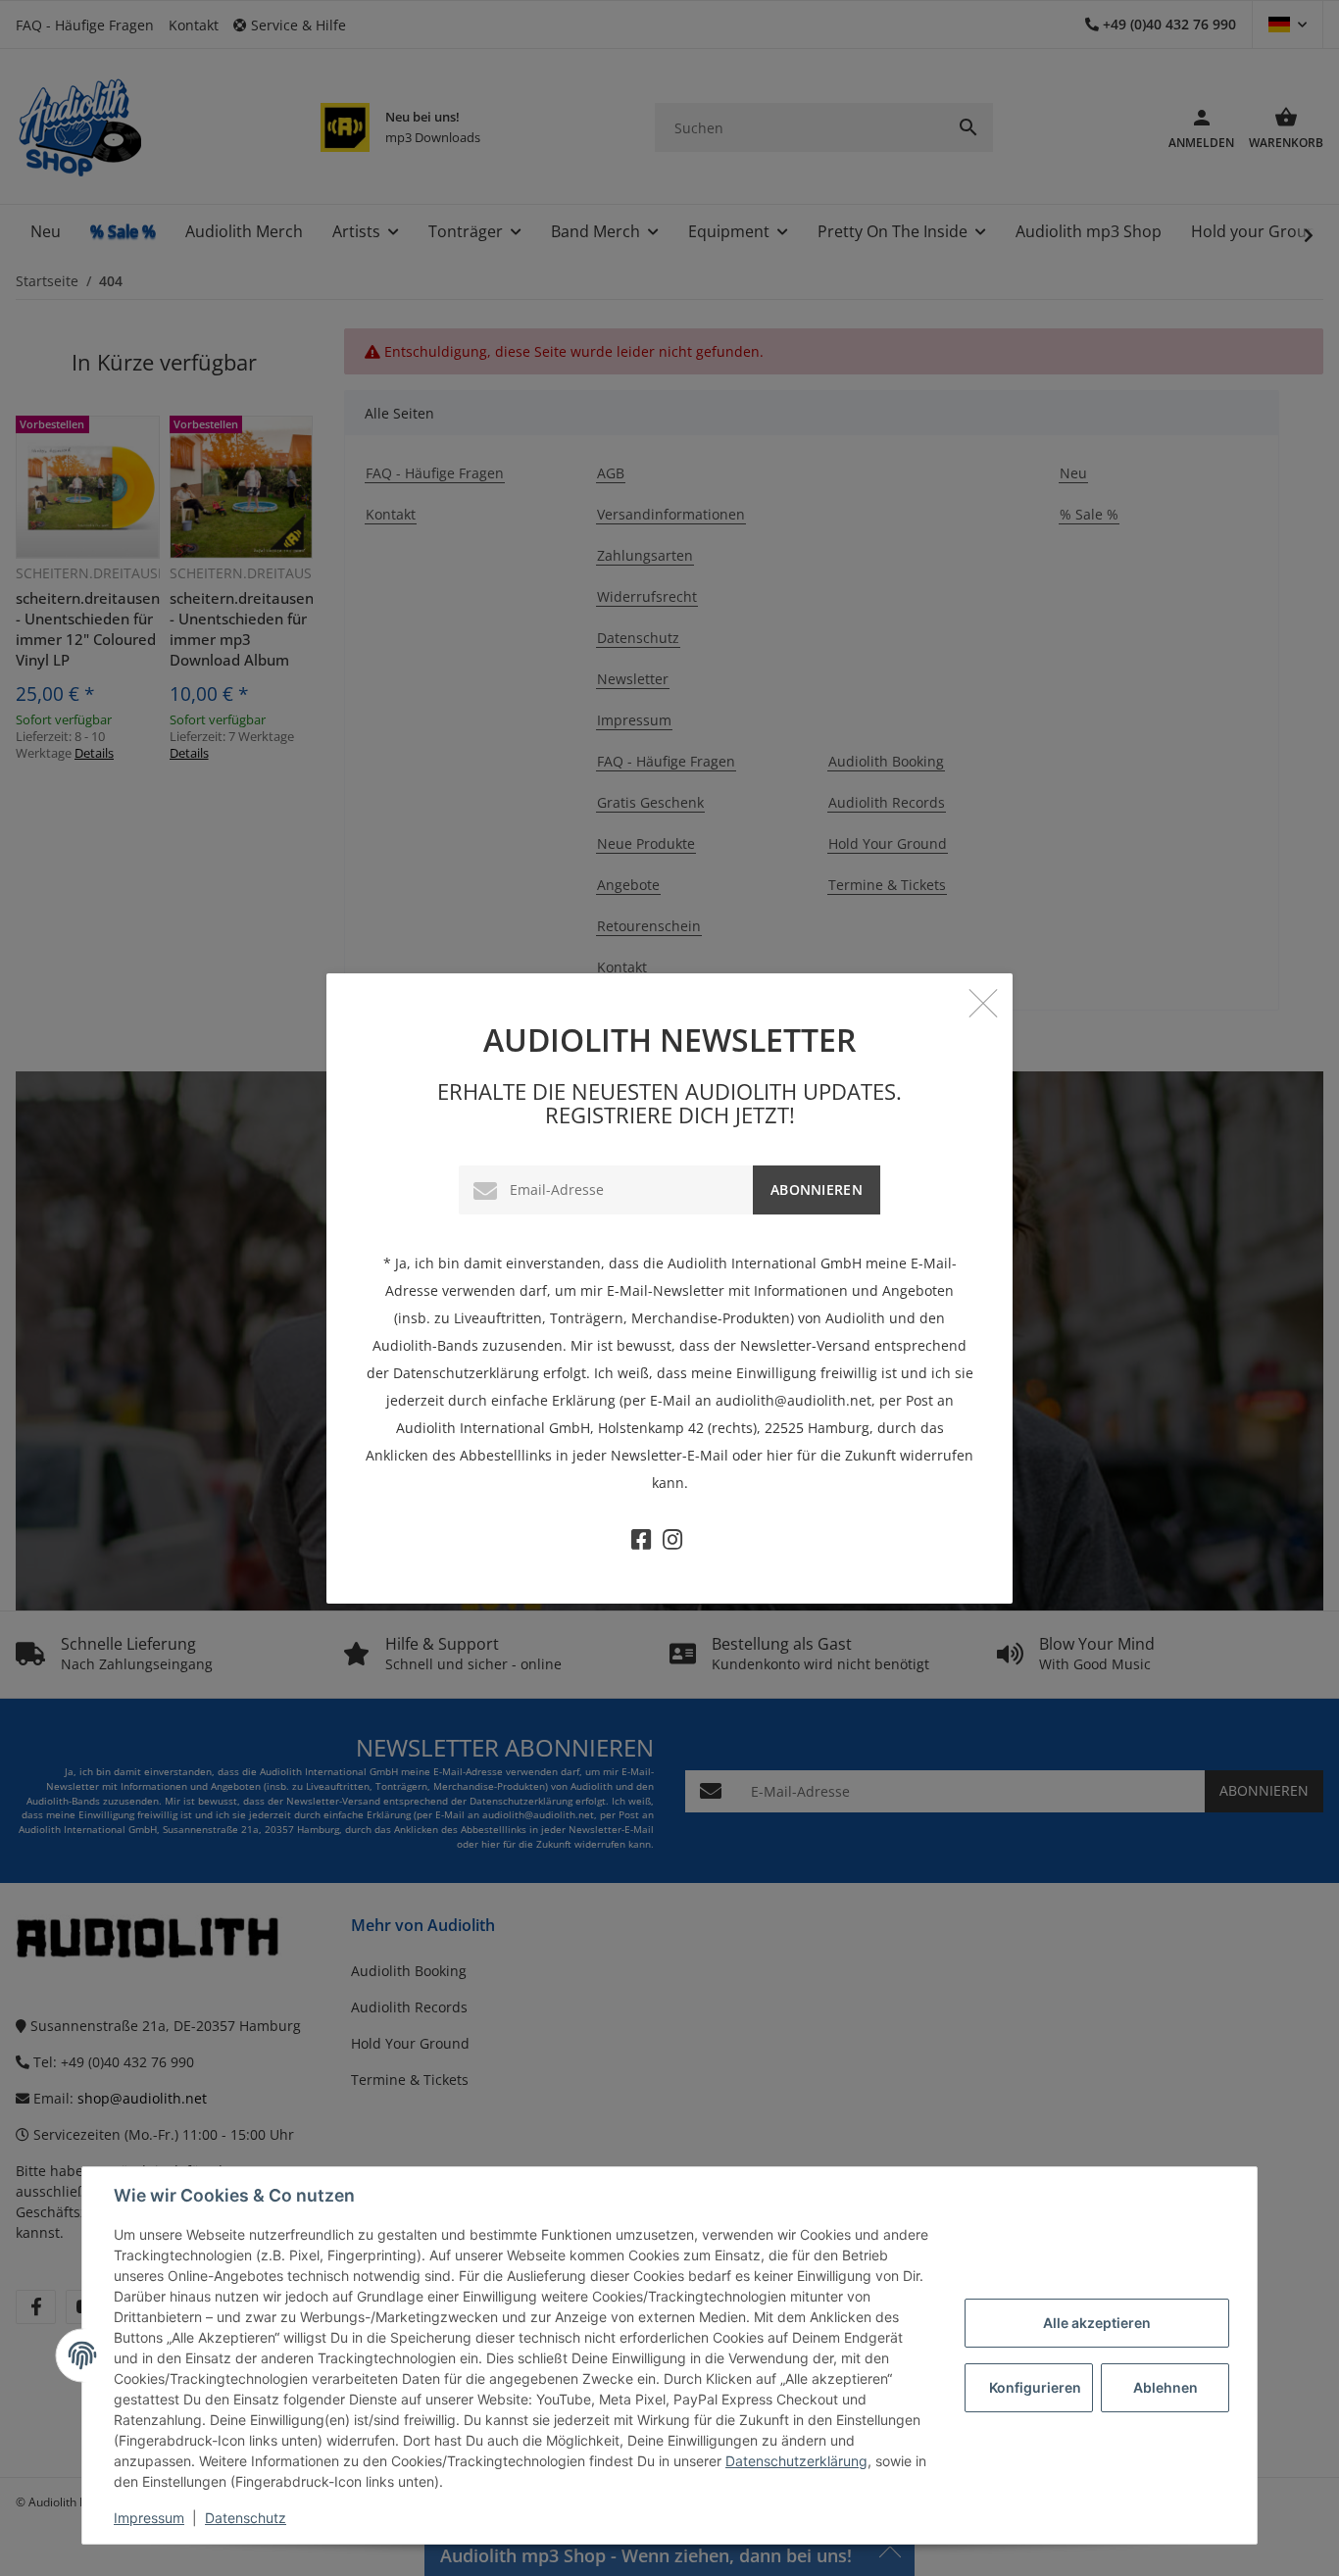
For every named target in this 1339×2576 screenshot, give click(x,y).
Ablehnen (1165, 2387)
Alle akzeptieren (1097, 2323)
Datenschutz (246, 2518)
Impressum (149, 2518)
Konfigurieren (1035, 2387)
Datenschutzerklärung (796, 2461)
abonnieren (817, 1189)
